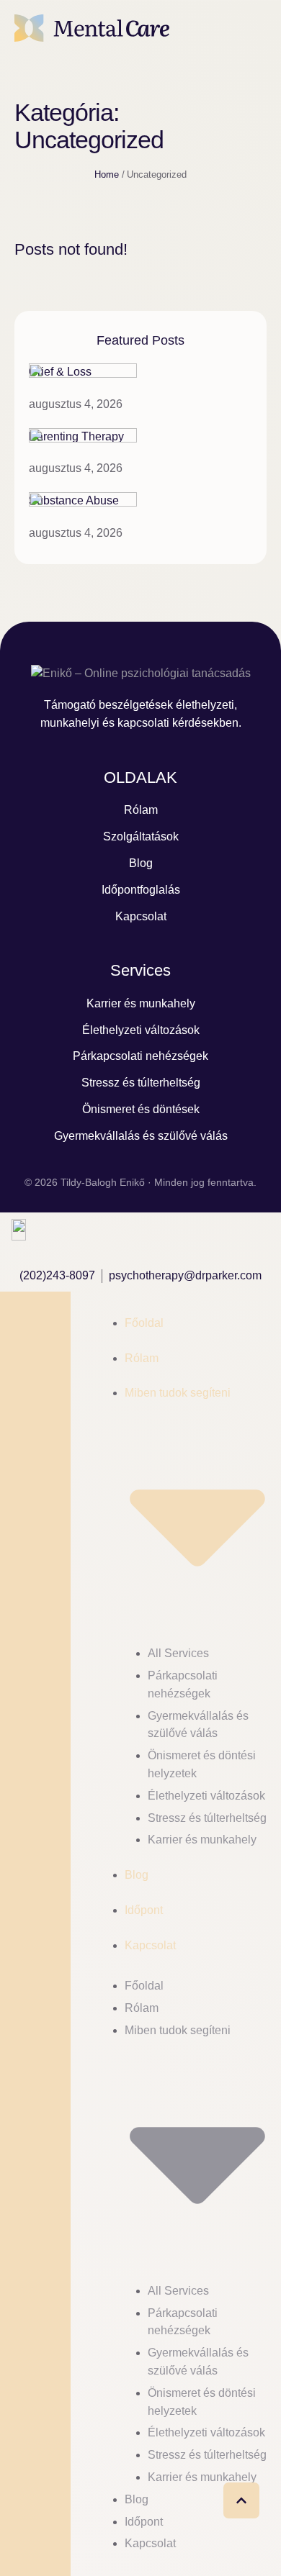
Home (107, 174)
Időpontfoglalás (141, 890)
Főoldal (144, 1323)
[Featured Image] (83, 374)
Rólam (141, 810)
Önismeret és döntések (141, 1109)
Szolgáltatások (141, 836)
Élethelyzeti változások (141, 1030)
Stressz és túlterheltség (141, 1083)
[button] (248, 28)
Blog (141, 863)
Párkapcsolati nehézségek (140, 1056)
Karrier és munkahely (141, 1003)
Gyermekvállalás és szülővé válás (141, 1136)
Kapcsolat (141, 916)
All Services (178, 1653)
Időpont (144, 1910)
